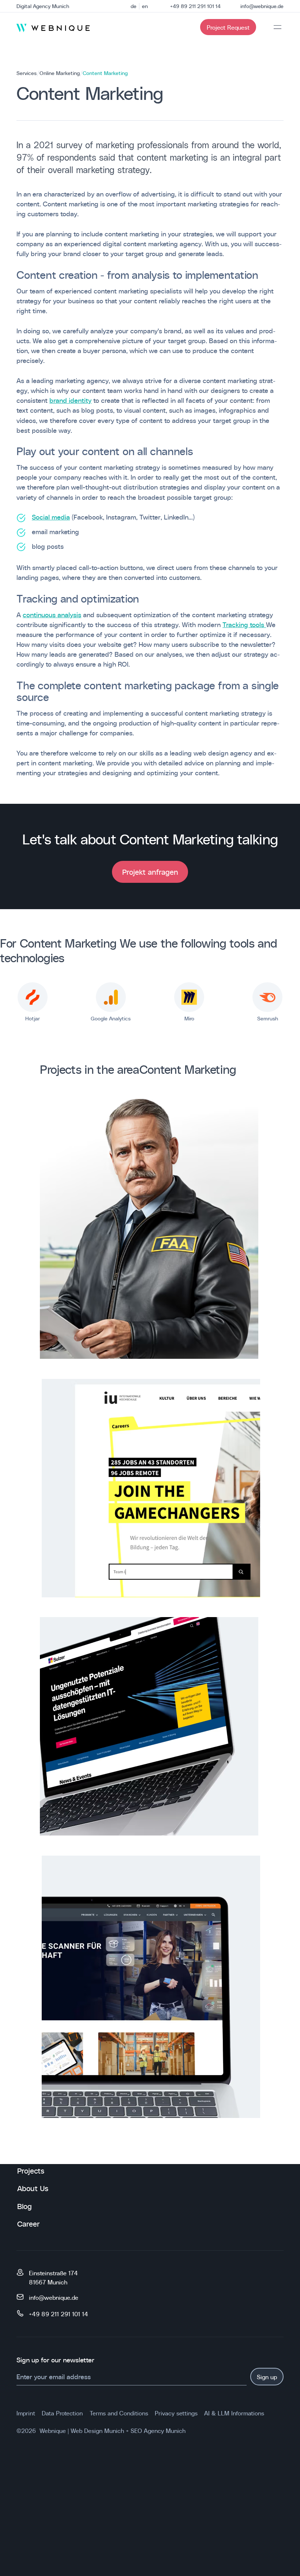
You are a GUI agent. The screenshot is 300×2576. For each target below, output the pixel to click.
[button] (277, 27)
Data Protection (62, 2413)
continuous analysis (52, 614)
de (134, 6)
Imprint (26, 2413)
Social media (51, 517)
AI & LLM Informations (234, 2413)
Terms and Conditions (119, 2413)
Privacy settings (176, 2413)
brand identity (70, 400)
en (145, 6)
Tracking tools (244, 624)
